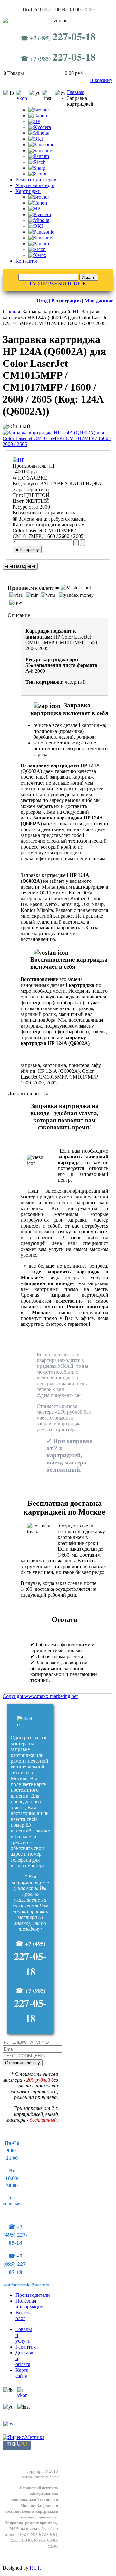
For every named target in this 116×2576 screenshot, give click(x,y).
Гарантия (26, 2347)
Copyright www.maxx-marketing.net (40, 1696)
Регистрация (66, 301)
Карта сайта (22, 2373)
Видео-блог (23, 2315)
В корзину (101, 80)
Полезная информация (29, 2304)
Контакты (26, 261)
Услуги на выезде (35, 185)
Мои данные (99, 301)
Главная (76, 92)
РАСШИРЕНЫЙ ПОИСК (58, 284)
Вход (42, 301)
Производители (33, 2295)
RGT (35, 2568)
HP (76, 312)
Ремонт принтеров (36, 179)
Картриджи (28, 191)
